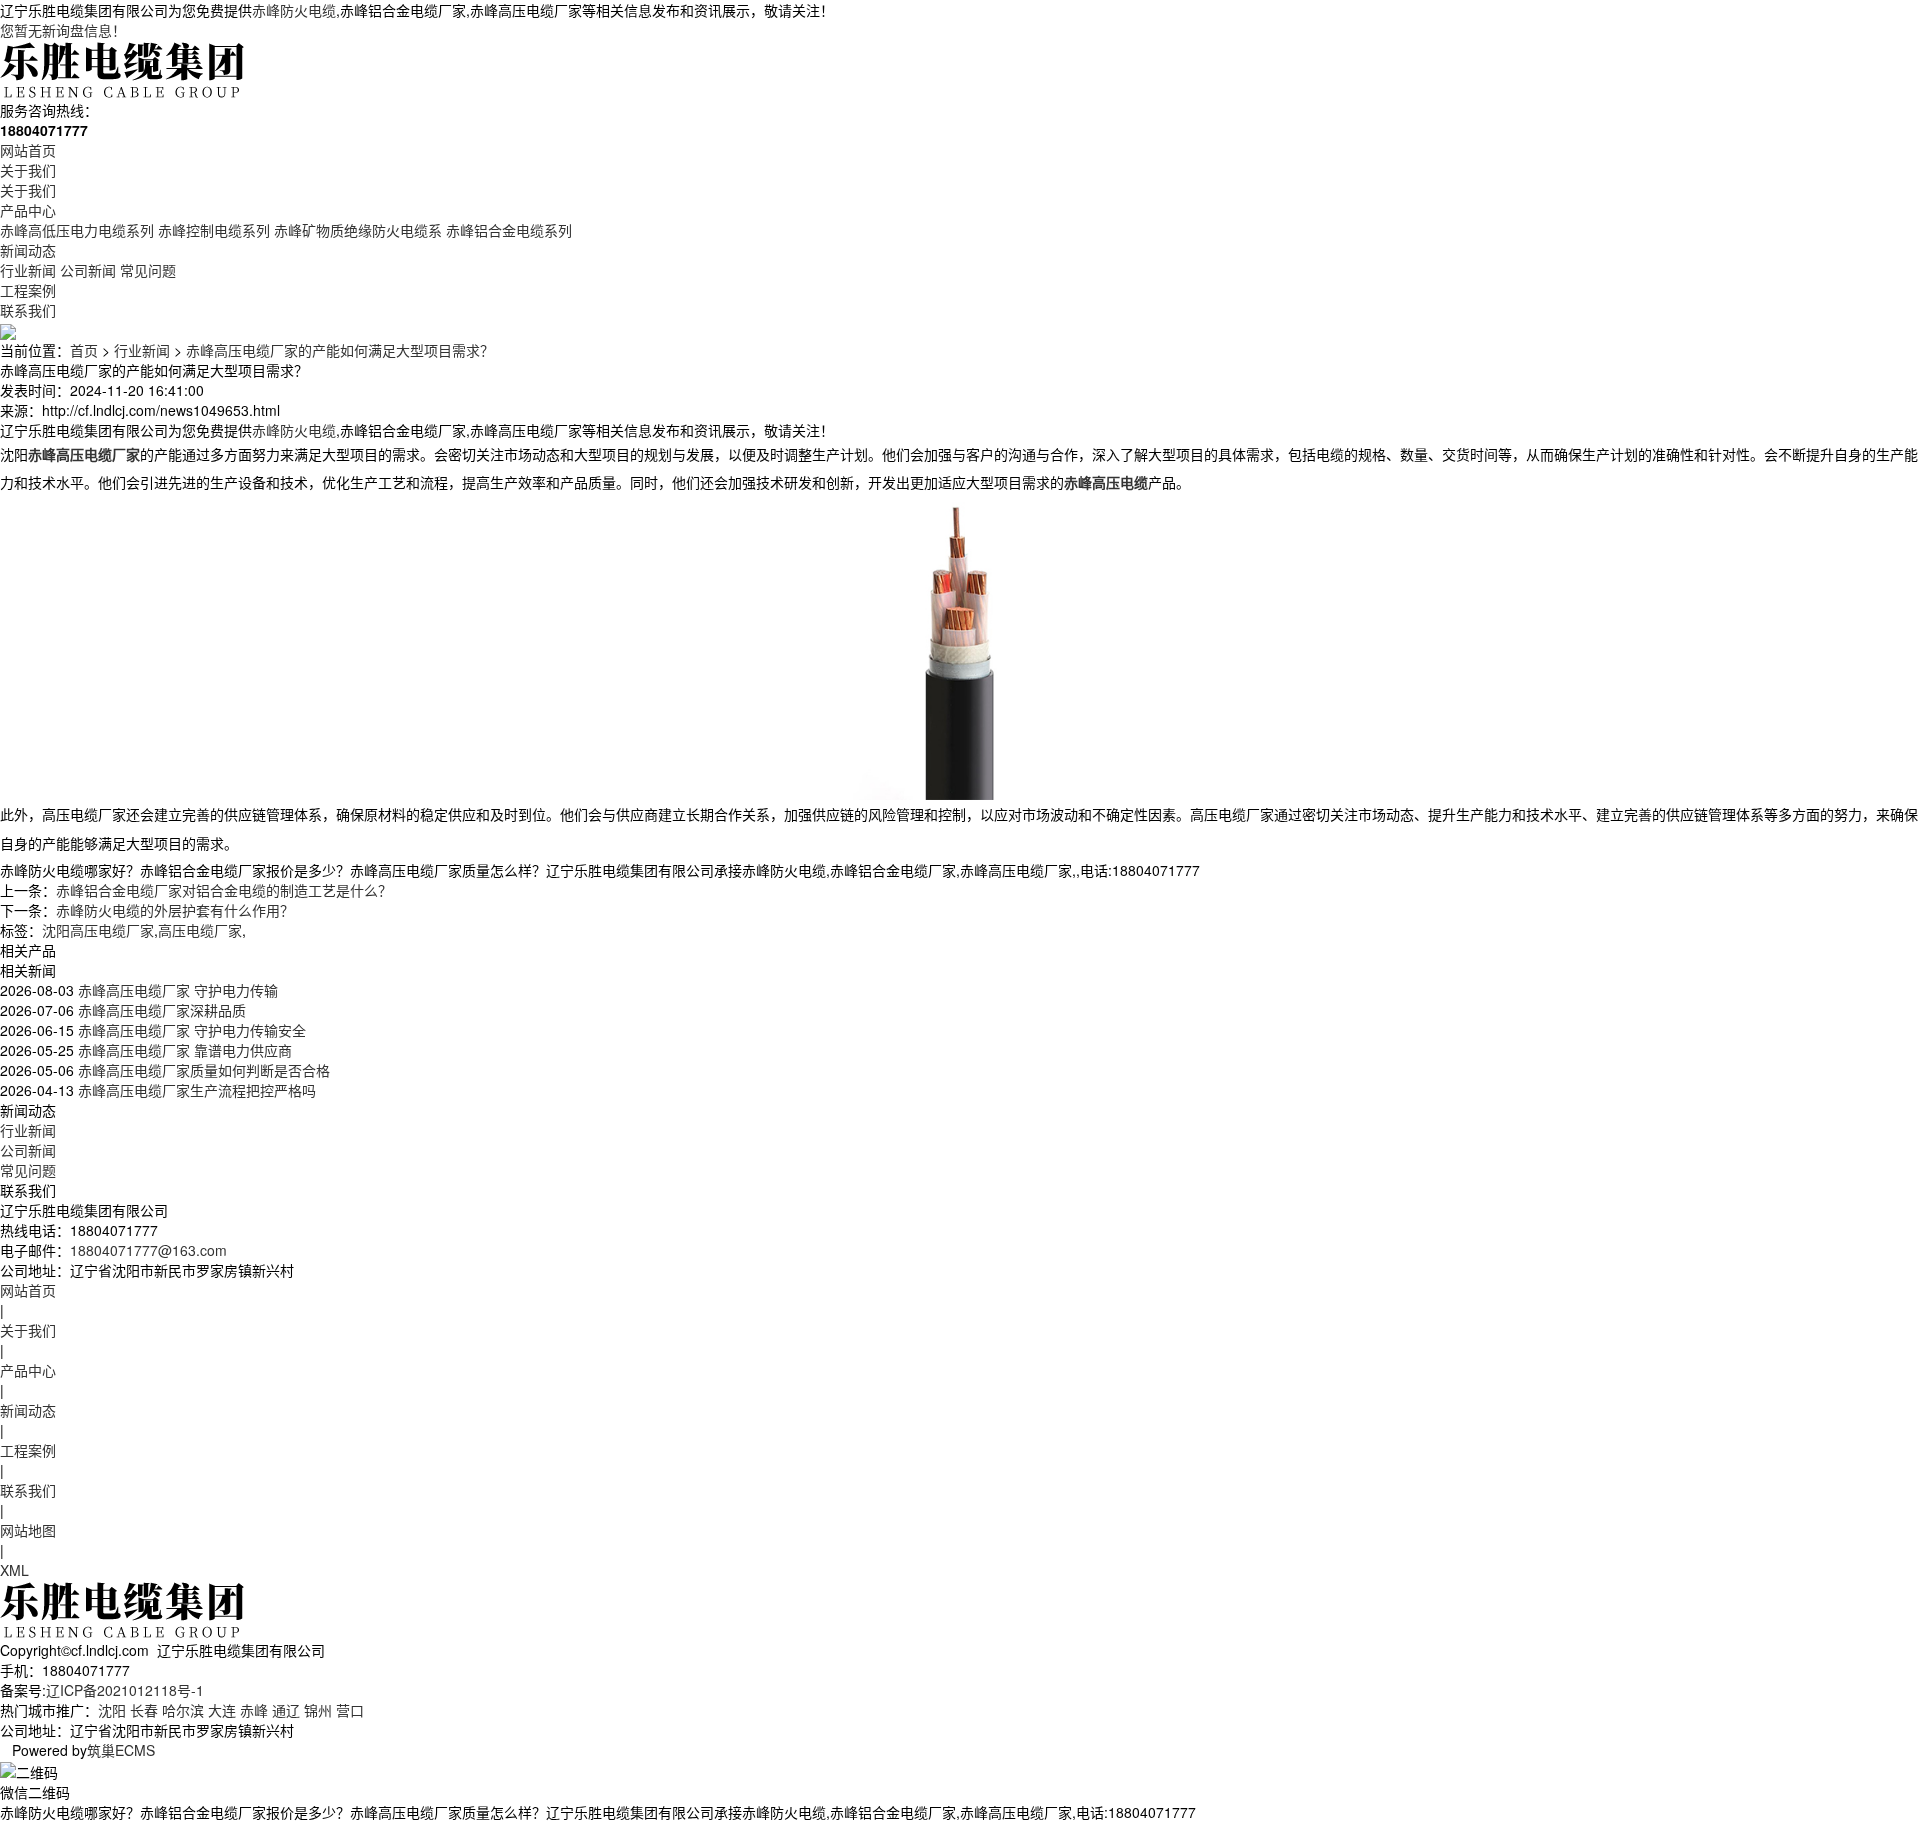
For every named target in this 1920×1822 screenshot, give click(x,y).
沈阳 (112, 1710)
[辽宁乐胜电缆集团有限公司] (124, 68)
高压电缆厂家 (200, 930)
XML (14, 1570)
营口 (350, 1710)
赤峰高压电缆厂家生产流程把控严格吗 (195, 1090)
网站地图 (28, 1530)
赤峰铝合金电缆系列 (509, 230)
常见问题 (148, 270)
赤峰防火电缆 (294, 10)
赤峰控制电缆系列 (214, 230)
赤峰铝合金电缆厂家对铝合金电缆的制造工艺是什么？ (224, 890)
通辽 (286, 1710)
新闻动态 (28, 250)
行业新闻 (28, 270)
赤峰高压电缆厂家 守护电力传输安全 (190, 1030)
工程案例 (28, 290)
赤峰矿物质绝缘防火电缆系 (358, 230)
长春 (144, 1710)
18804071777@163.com (148, 1250)
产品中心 (28, 210)
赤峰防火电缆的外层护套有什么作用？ (175, 910)
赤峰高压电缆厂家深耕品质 (160, 1010)
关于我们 (28, 170)
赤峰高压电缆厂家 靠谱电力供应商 (183, 1050)
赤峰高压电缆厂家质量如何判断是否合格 (202, 1070)
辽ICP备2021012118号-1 (125, 1690)
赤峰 (254, 1710)
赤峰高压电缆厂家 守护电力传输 (176, 990)
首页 (84, 350)
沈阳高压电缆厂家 (98, 930)
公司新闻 (88, 270)
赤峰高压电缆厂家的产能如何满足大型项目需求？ (340, 350)
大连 (222, 1710)
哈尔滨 (183, 1710)
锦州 (318, 1710)
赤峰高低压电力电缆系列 (77, 230)
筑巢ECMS (121, 1750)
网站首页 (28, 150)
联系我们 (28, 310)
